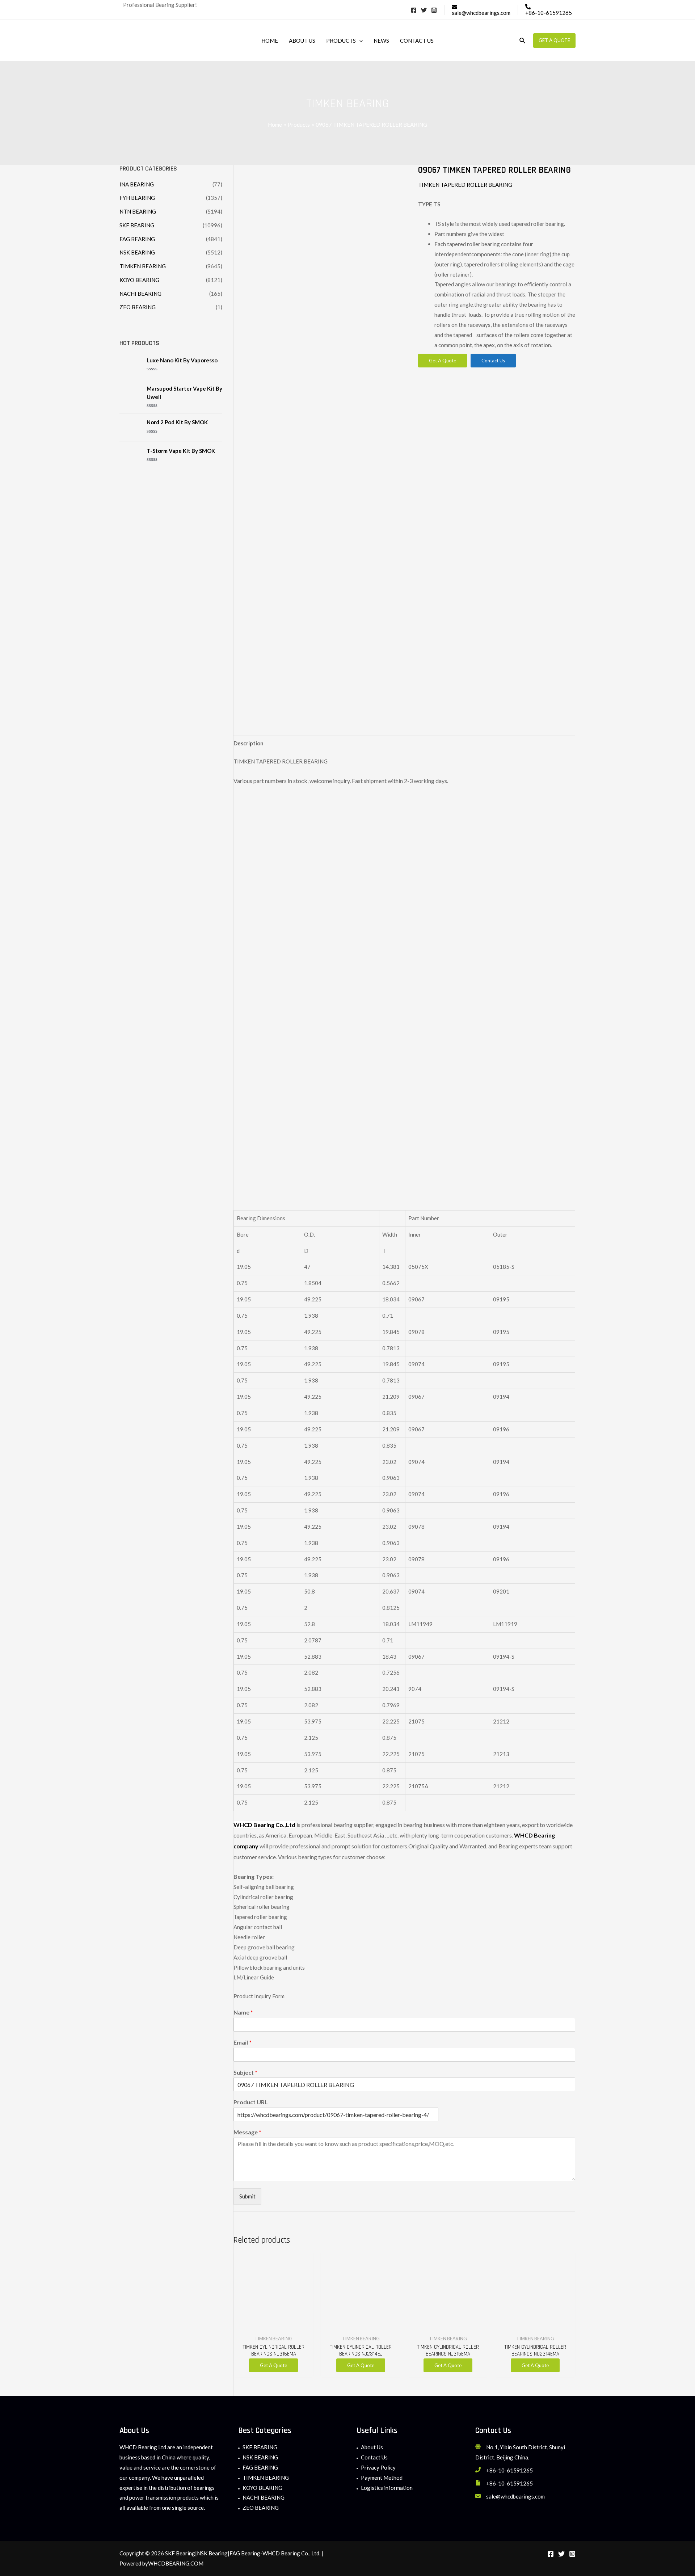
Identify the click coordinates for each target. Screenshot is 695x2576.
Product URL (251, 2102)
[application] (359, 41)
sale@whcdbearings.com (515, 2496)
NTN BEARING (138, 211)
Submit (247, 2196)
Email (243, 2042)
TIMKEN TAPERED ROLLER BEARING (465, 185)
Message (247, 2132)
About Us (372, 2447)
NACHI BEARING (140, 294)
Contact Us (374, 2457)
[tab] (248, 743)
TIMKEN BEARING (143, 266)
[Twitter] (424, 10)
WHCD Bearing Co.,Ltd (264, 1825)
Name (243, 2012)
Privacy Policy (378, 2467)
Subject (245, 2072)
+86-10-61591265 (509, 2470)
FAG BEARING (137, 239)
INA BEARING (137, 184)
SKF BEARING (137, 225)
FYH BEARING (137, 198)
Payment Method (382, 2478)
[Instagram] (434, 10)
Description (248, 743)
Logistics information (387, 2488)
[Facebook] (414, 10)
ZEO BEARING (138, 307)
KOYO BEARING (139, 280)
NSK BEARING (137, 252)
